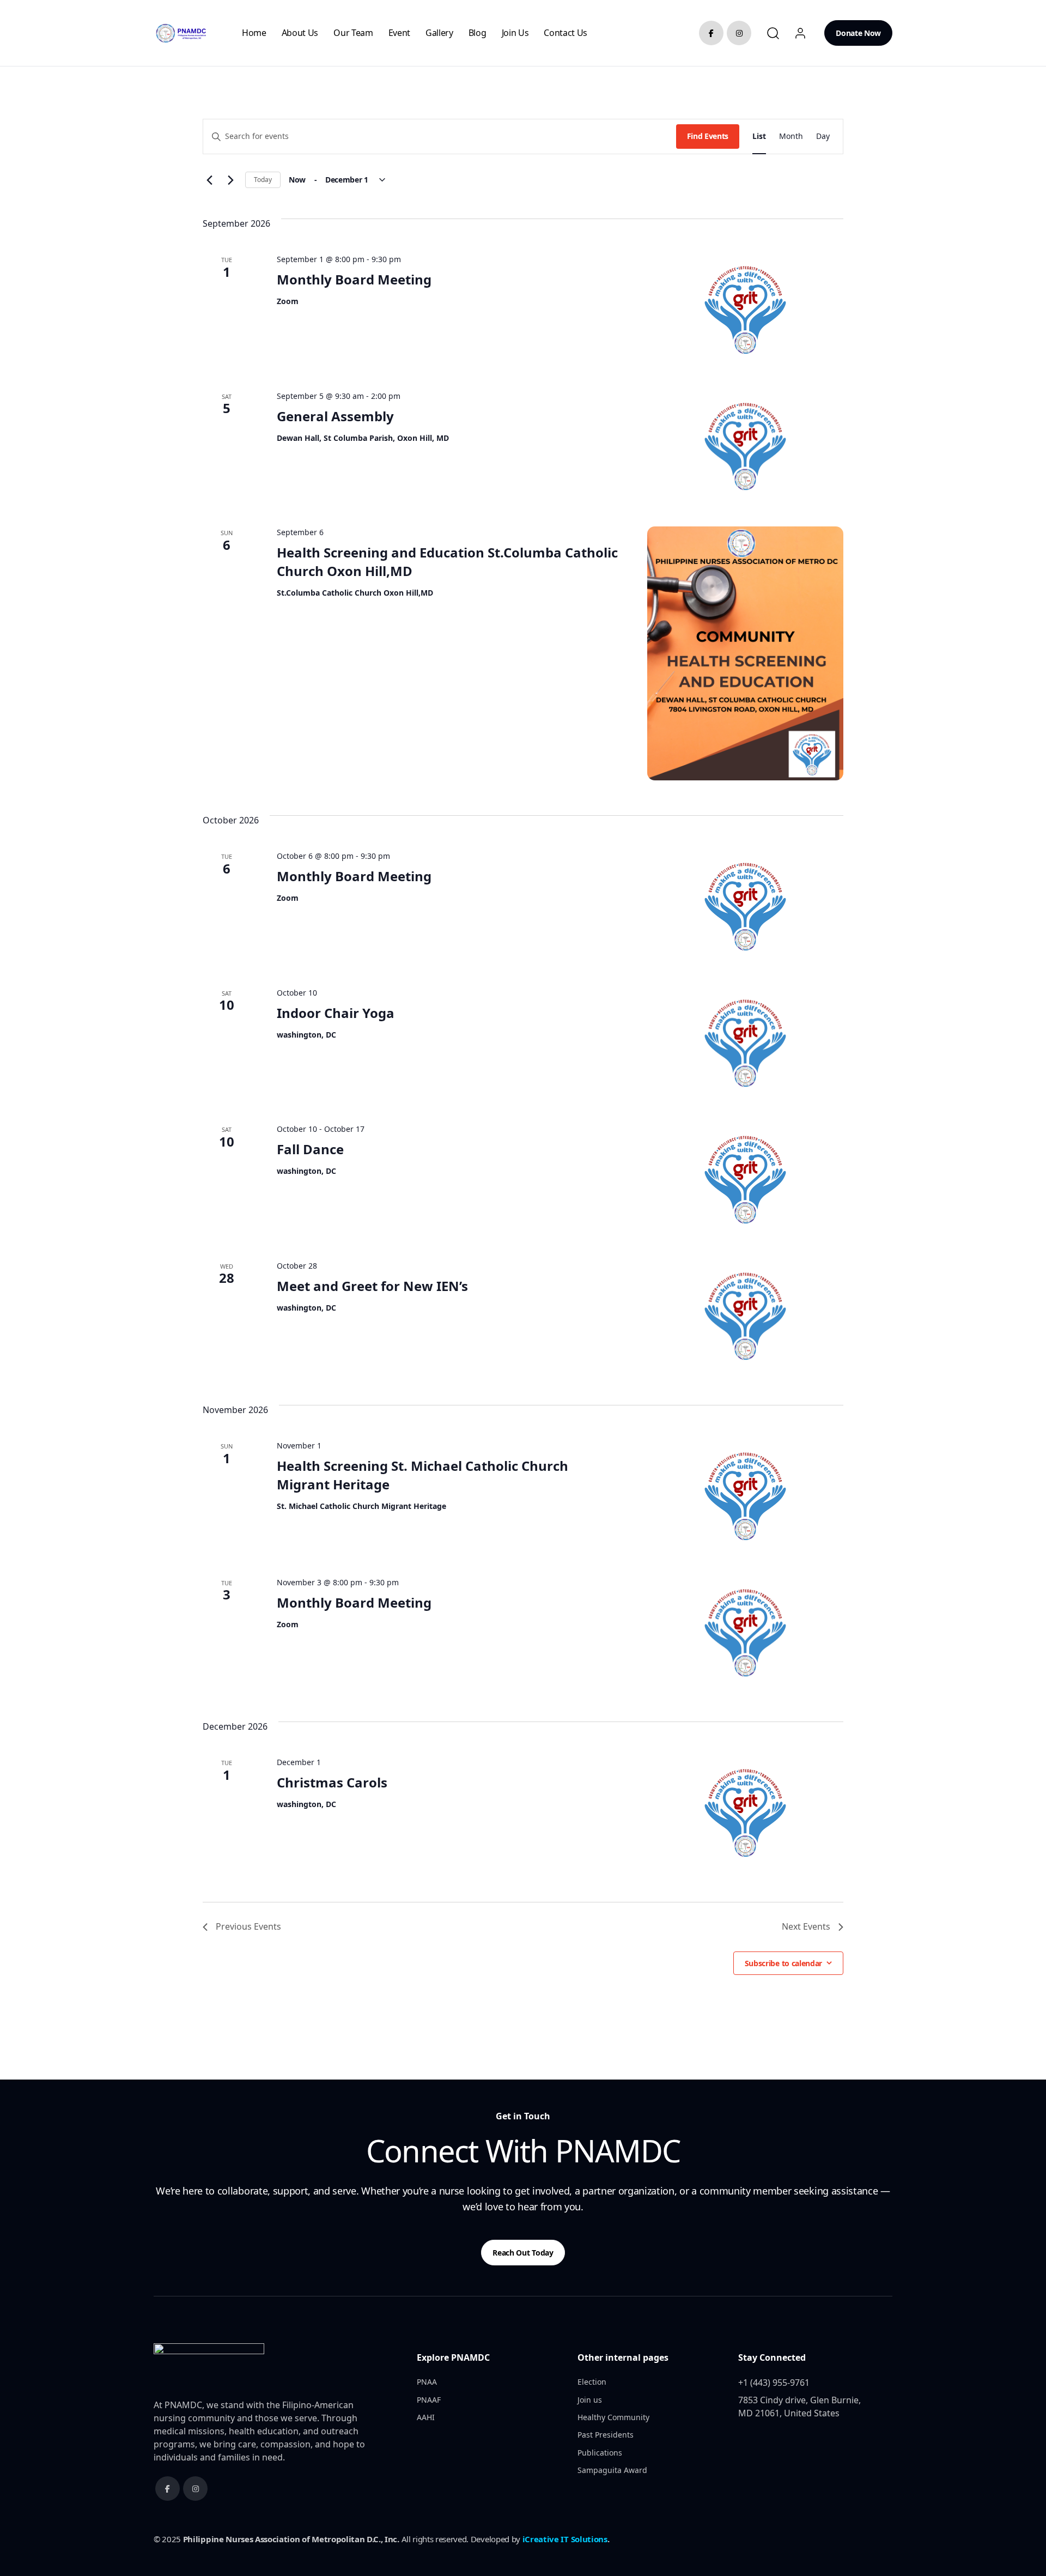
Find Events (708, 136)
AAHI (426, 2417)
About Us (300, 33)
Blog (478, 33)
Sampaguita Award (612, 2470)
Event (399, 33)
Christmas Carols (332, 1782)
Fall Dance (310, 1149)
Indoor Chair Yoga (336, 1013)
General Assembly (335, 416)
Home (254, 33)
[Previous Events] (209, 180)
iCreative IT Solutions (565, 2539)
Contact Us (565, 33)
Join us (515, 33)
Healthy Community (613, 2417)
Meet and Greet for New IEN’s (372, 1286)
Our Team (353, 33)
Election (592, 2382)
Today (263, 180)
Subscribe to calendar (783, 1963)
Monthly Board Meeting (354, 279)
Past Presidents (606, 2435)
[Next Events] (230, 180)
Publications (600, 2453)
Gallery (439, 33)
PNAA (427, 2382)
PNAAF (429, 2400)
